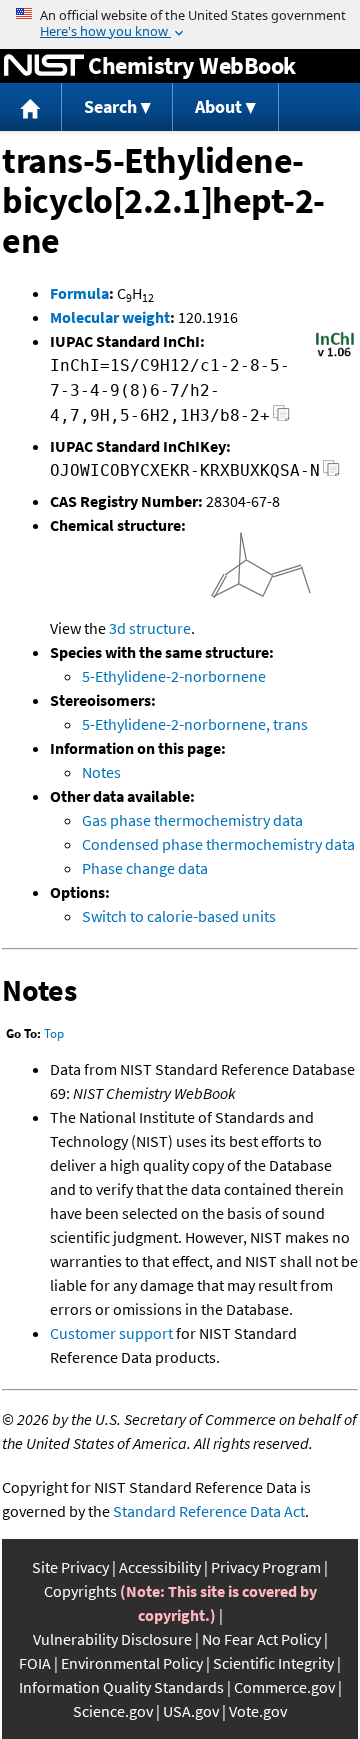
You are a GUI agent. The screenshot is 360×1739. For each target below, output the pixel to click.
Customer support (111, 1333)
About (218, 106)
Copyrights (80, 1591)
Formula (79, 293)
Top (54, 1033)
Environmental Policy (132, 1663)
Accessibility (160, 1567)
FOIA (35, 1663)
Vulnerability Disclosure (112, 1639)
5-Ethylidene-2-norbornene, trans (195, 724)
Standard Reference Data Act (209, 1511)
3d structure (150, 628)
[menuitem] (31, 107)
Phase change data (145, 868)
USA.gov (191, 1711)
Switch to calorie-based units (179, 916)
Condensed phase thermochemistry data (218, 844)
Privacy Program (266, 1567)
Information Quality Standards (121, 1687)
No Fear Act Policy (261, 1639)
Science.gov (113, 1711)
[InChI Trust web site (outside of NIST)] (335, 355)
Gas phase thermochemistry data (192, 820)
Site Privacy (70, 1567)
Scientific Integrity (273, 1663)
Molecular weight (110, 317)
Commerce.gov (284, 1687)
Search (110, 106)
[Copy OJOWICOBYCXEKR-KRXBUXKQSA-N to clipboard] (331, 473)
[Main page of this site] (31, 107)
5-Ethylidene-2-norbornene (174, 676)
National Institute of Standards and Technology (44, 66)
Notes (101, 772)
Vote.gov (258, 1711)
